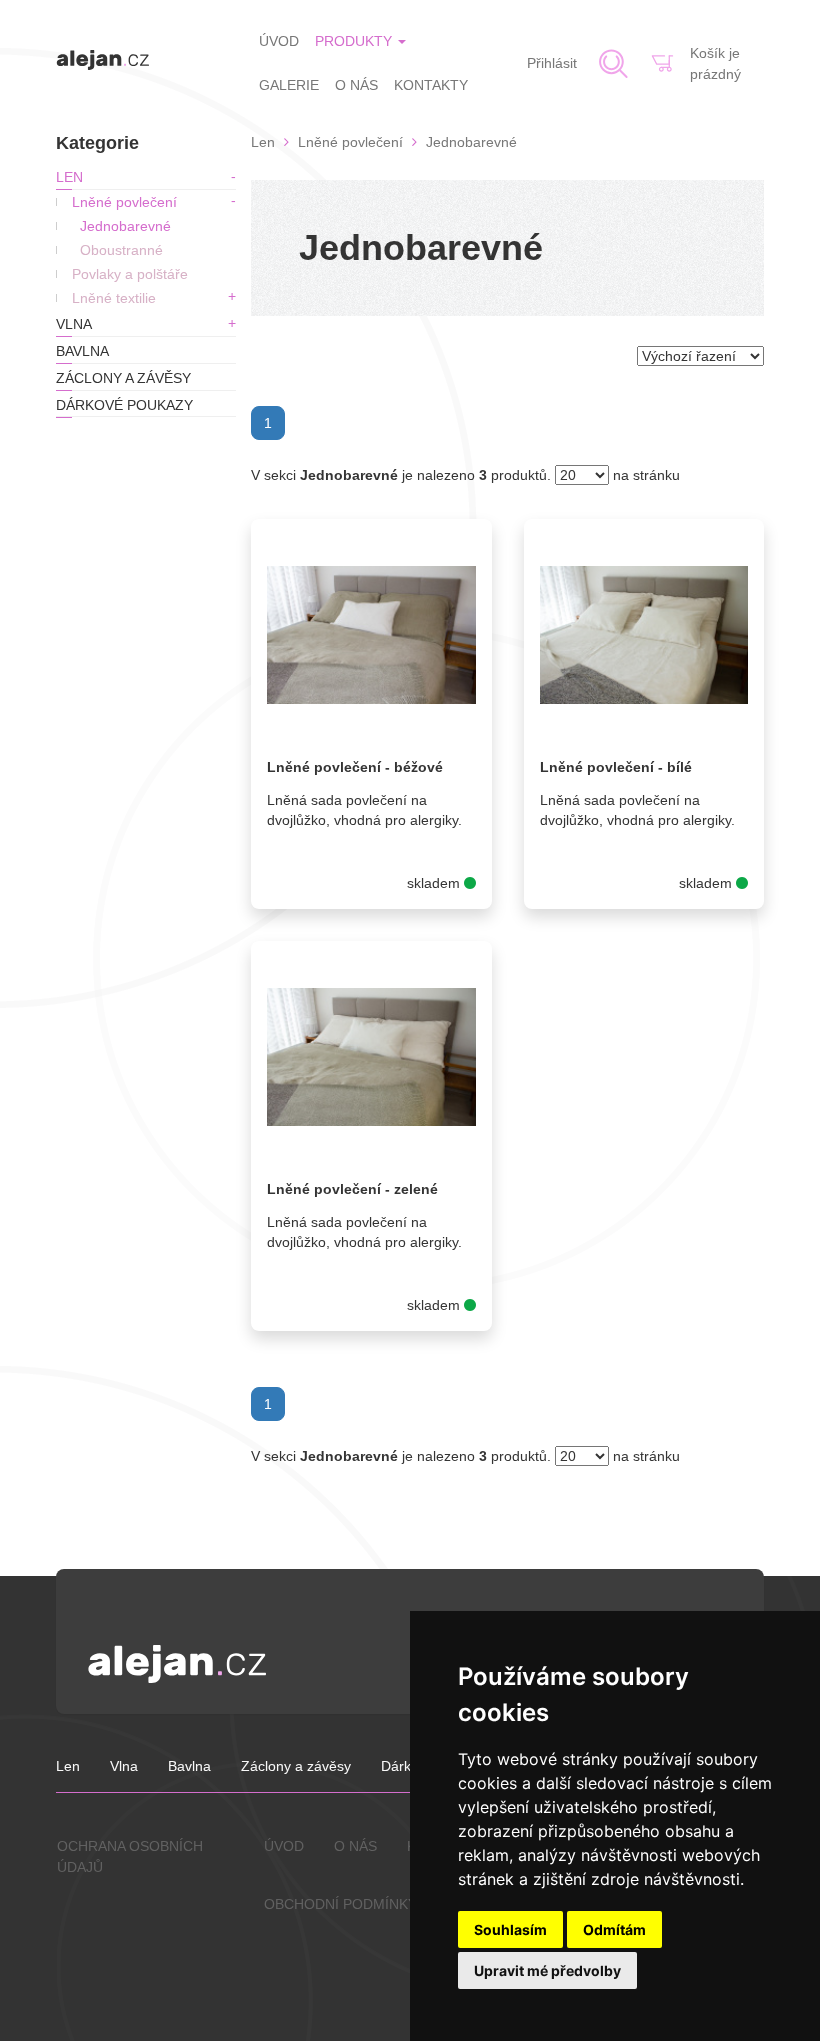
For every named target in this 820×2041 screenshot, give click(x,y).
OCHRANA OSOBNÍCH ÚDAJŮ (130, 1856)
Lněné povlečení (124, 202)
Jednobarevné (125, 226)
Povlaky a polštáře (130, 274)
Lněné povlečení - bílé (616, 767)
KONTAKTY (431, 85)
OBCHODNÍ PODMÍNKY (340, 1904)
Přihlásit (552, 63)
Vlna (74, 324)
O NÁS (356, 85)
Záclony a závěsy (123, 378)
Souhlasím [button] (510, 1929)
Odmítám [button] (614, 1929)
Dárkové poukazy (124, 405)
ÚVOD (279, 41)
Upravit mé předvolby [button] (547, 1970)
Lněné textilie (114, 298)
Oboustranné (121, 250)
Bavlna (82, 351)
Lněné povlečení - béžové (355, 767)
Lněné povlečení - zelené (352, 1189)
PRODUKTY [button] (355, 41)
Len (69, 177)
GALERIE (289, 85)
